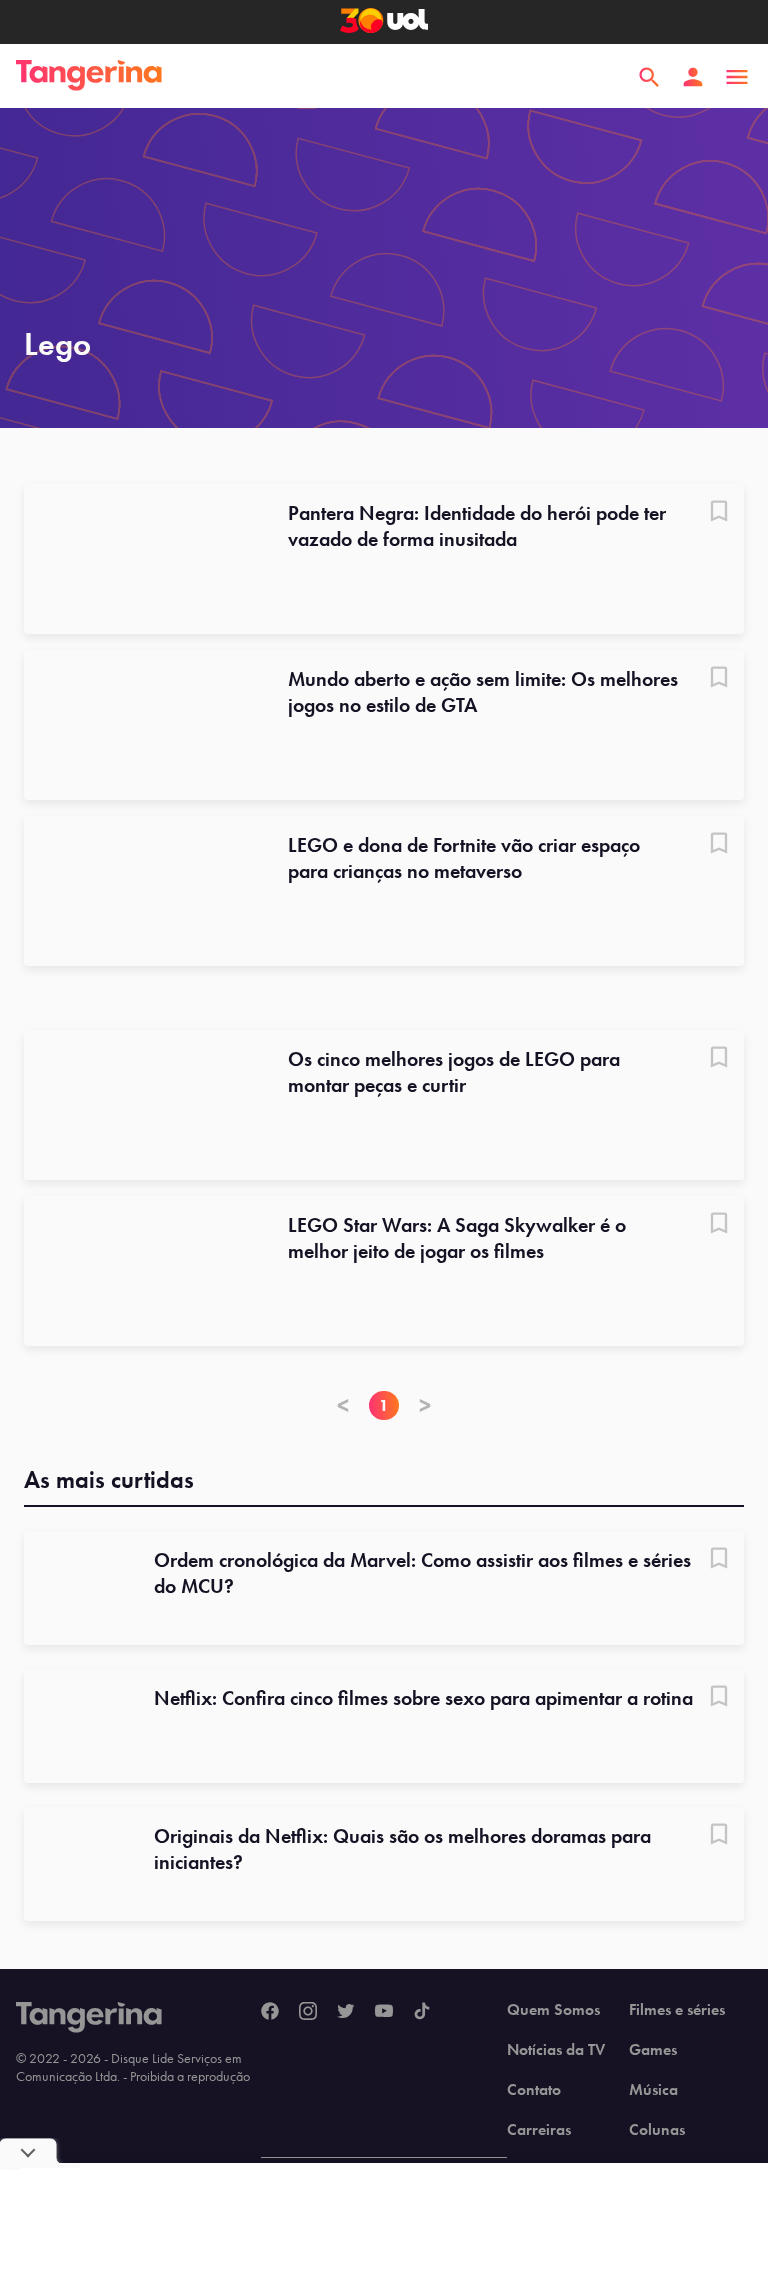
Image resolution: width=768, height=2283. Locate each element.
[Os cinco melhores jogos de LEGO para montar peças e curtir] (144, 1105)
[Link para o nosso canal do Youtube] (384, 2012)
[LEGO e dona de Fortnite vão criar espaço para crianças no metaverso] (144, 891)
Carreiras (539, 2130)
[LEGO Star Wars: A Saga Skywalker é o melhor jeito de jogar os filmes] (144, 1271)
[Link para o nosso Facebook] (270, 2012)
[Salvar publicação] (719, 513)
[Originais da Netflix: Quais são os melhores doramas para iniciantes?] (81, 1864)
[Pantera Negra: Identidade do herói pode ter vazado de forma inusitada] (144, 559)
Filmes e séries (677, 2010)
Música (653, 2090)
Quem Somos (553, 2010)
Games (653, 2050)
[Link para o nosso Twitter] (346, 2012)
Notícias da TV (556, 2050)
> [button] (425, 1405)
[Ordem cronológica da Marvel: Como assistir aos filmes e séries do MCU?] (81, 1588)
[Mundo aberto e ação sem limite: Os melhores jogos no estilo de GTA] (144, 725)
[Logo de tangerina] (89, 77)
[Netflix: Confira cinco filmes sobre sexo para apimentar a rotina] (81, 1726)
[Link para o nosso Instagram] (308, 2012)
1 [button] (384, 1405)
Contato (534, 2090)
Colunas (657, 2130)
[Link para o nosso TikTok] (422, 2012)
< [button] (343, 1405)
